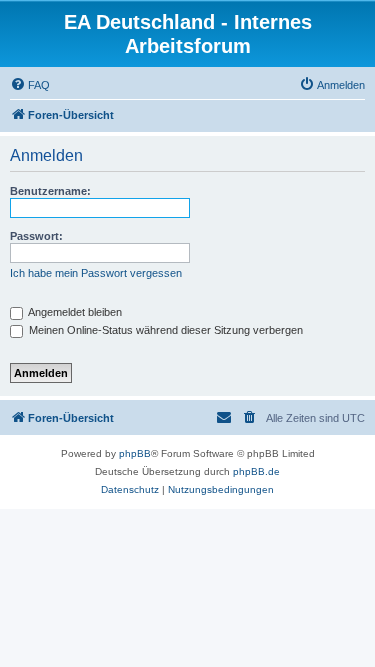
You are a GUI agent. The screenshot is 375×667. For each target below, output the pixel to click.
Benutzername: (50, 191)
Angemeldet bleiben (74, 312)
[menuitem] (30, 85)
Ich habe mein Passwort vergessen (96, 273)
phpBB (135, 453)
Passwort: (36, 236)
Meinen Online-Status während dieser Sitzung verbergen (164, 330)
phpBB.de (256, 471)
